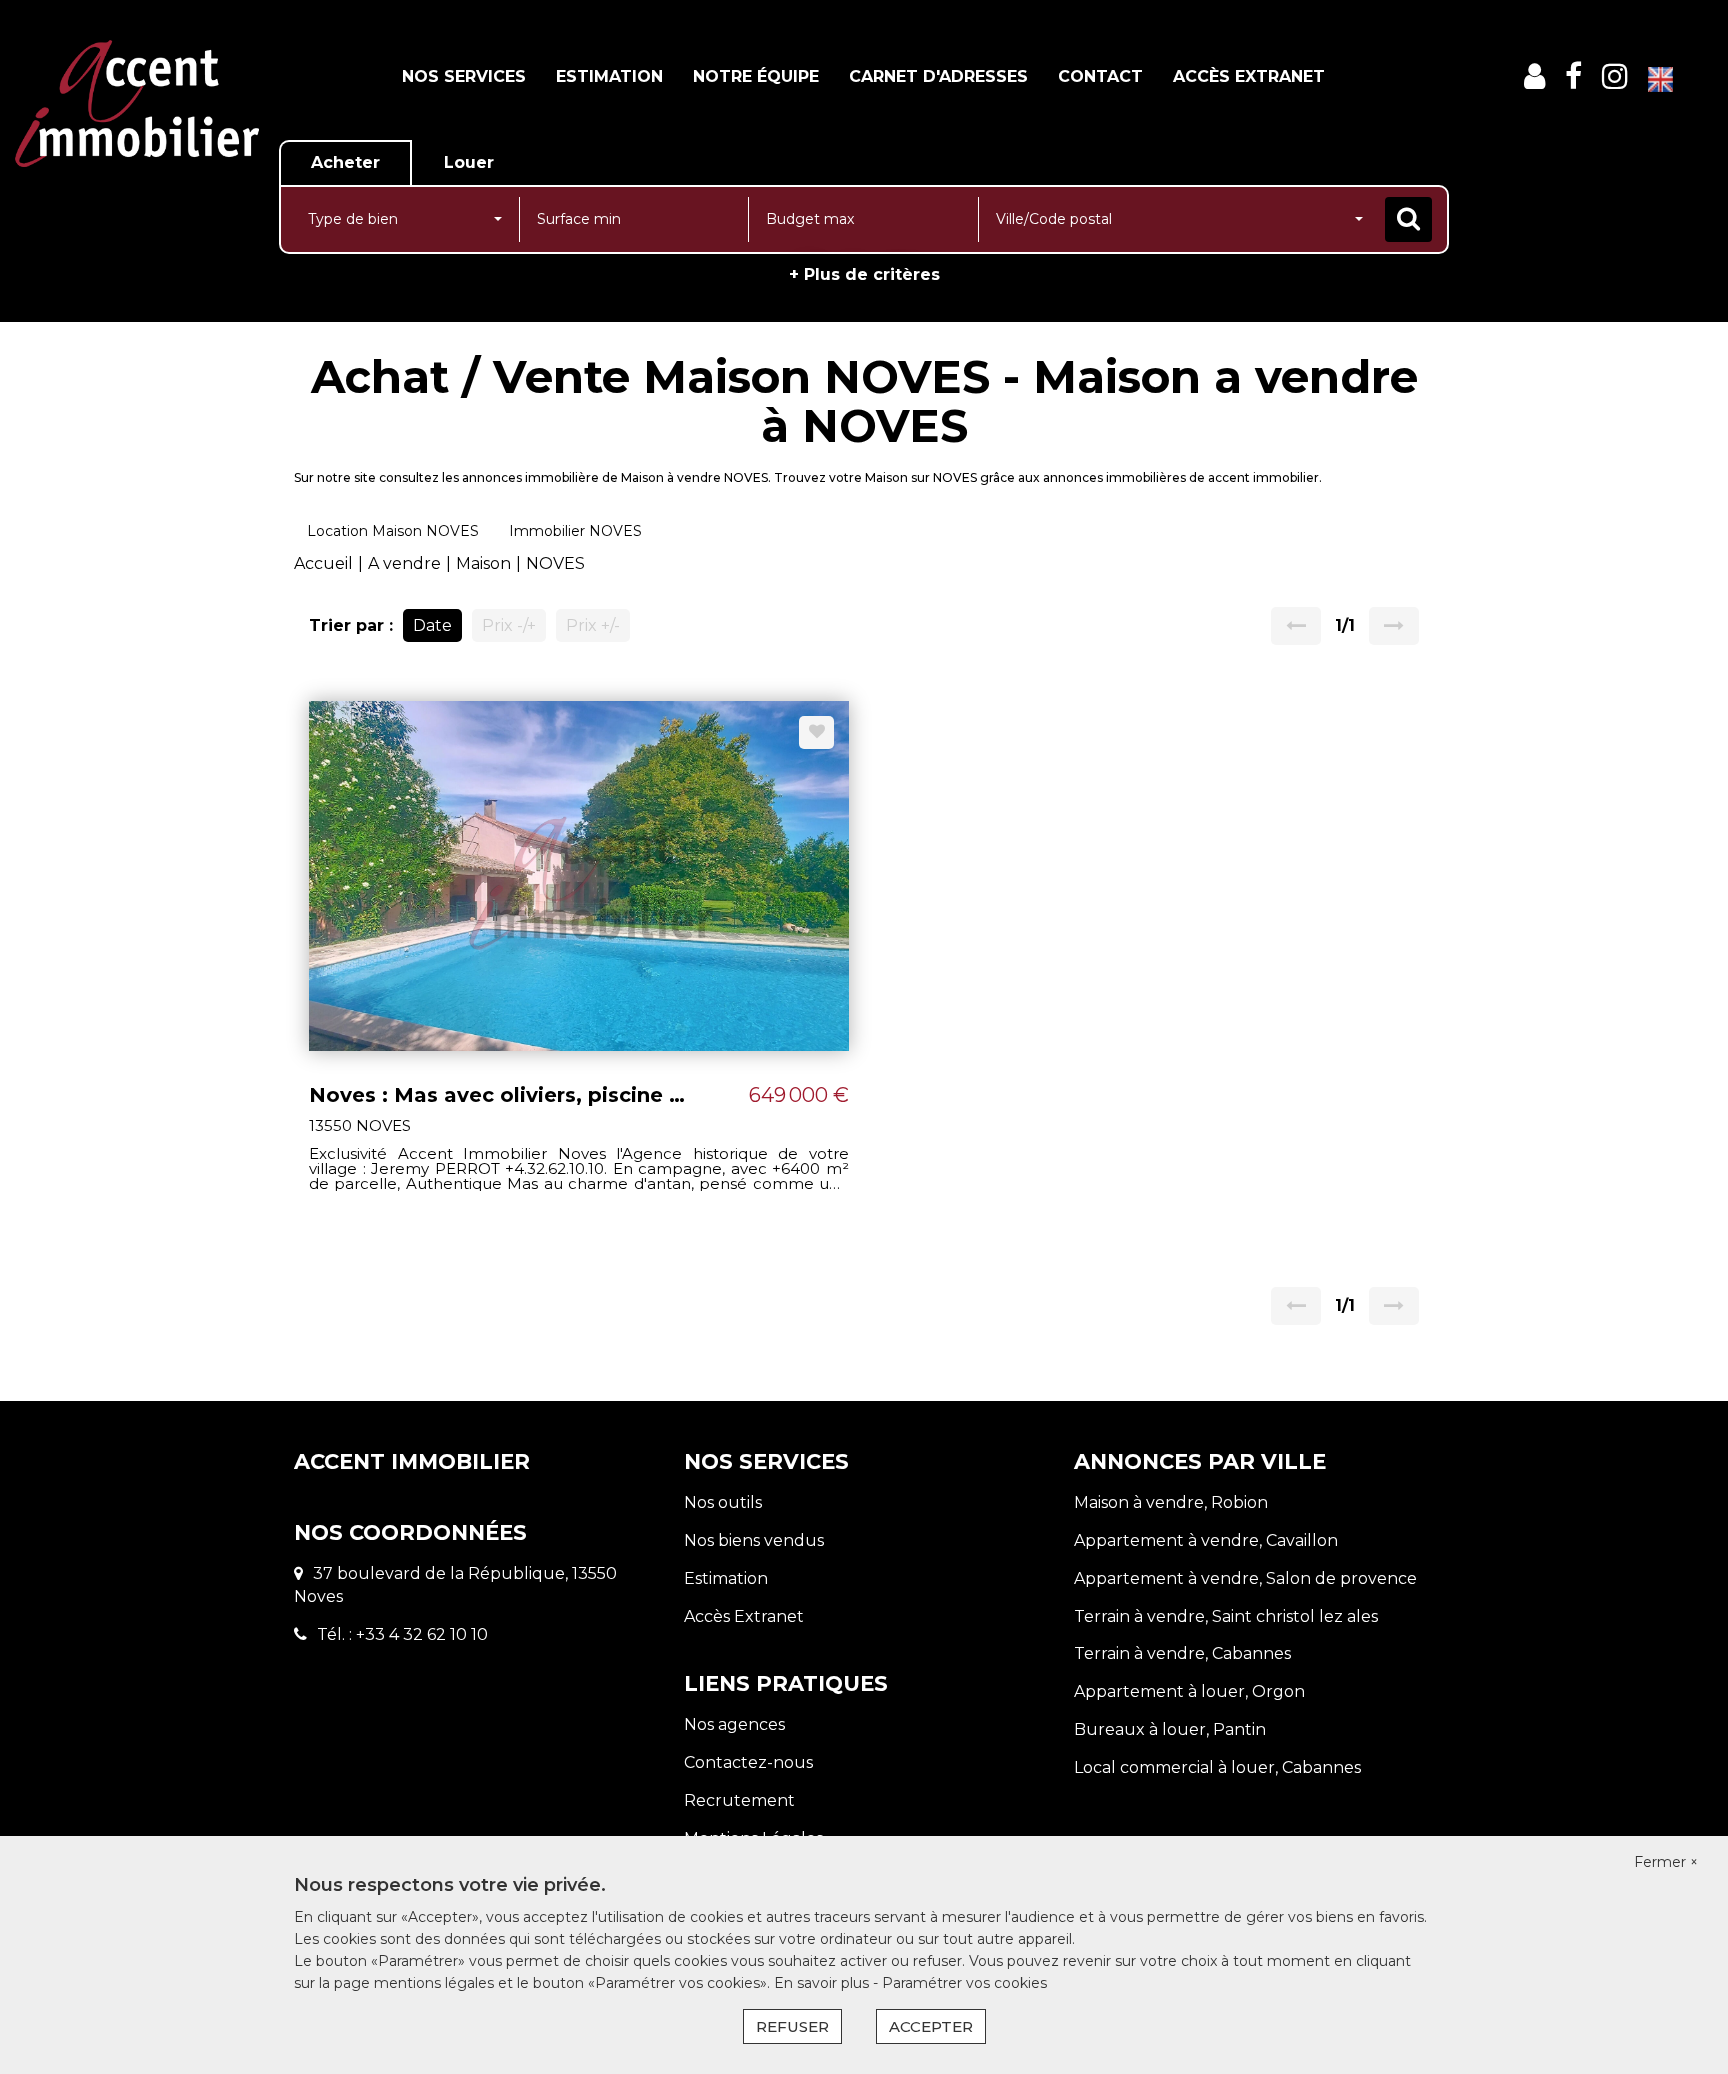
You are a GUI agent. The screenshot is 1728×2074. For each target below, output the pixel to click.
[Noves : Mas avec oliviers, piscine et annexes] (579, 874)
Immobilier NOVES (575, 531)
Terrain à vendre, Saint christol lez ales (1226, 1616)
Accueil (323, 563)
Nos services (464, 76)
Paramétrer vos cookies (964, 1983)
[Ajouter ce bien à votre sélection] (816, 732)
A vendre (404, 563)
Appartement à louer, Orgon (1189, 1691)
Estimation (609, 76)
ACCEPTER (931, 2026)
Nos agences (734, 1724)
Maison (483, 563)
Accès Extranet (1249, 76)
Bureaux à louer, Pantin (1170, 1729)
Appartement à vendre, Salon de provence (1245, 1578)
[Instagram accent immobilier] (1615, 76)
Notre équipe (756, 76)
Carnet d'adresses (938, 76)
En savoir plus (823, 1983)
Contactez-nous (748, 1762)
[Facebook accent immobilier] (1573, 76)
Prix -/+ (509, 625)
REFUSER (792, 2026)
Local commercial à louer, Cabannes (1217, 1767)
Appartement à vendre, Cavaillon (1206, 1540)
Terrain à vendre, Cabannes (1182, 1653)
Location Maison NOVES (393, 531)
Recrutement (739, 1800)
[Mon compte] (1534, 76)
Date (432, 625)
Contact (1100, 76)
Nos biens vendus (754, 1540)
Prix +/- (593, 625)
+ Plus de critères (864, 274)
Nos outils (723, 1502)
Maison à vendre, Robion (1171, 1502)
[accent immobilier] (137, 103)
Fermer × (1666, 1862)
